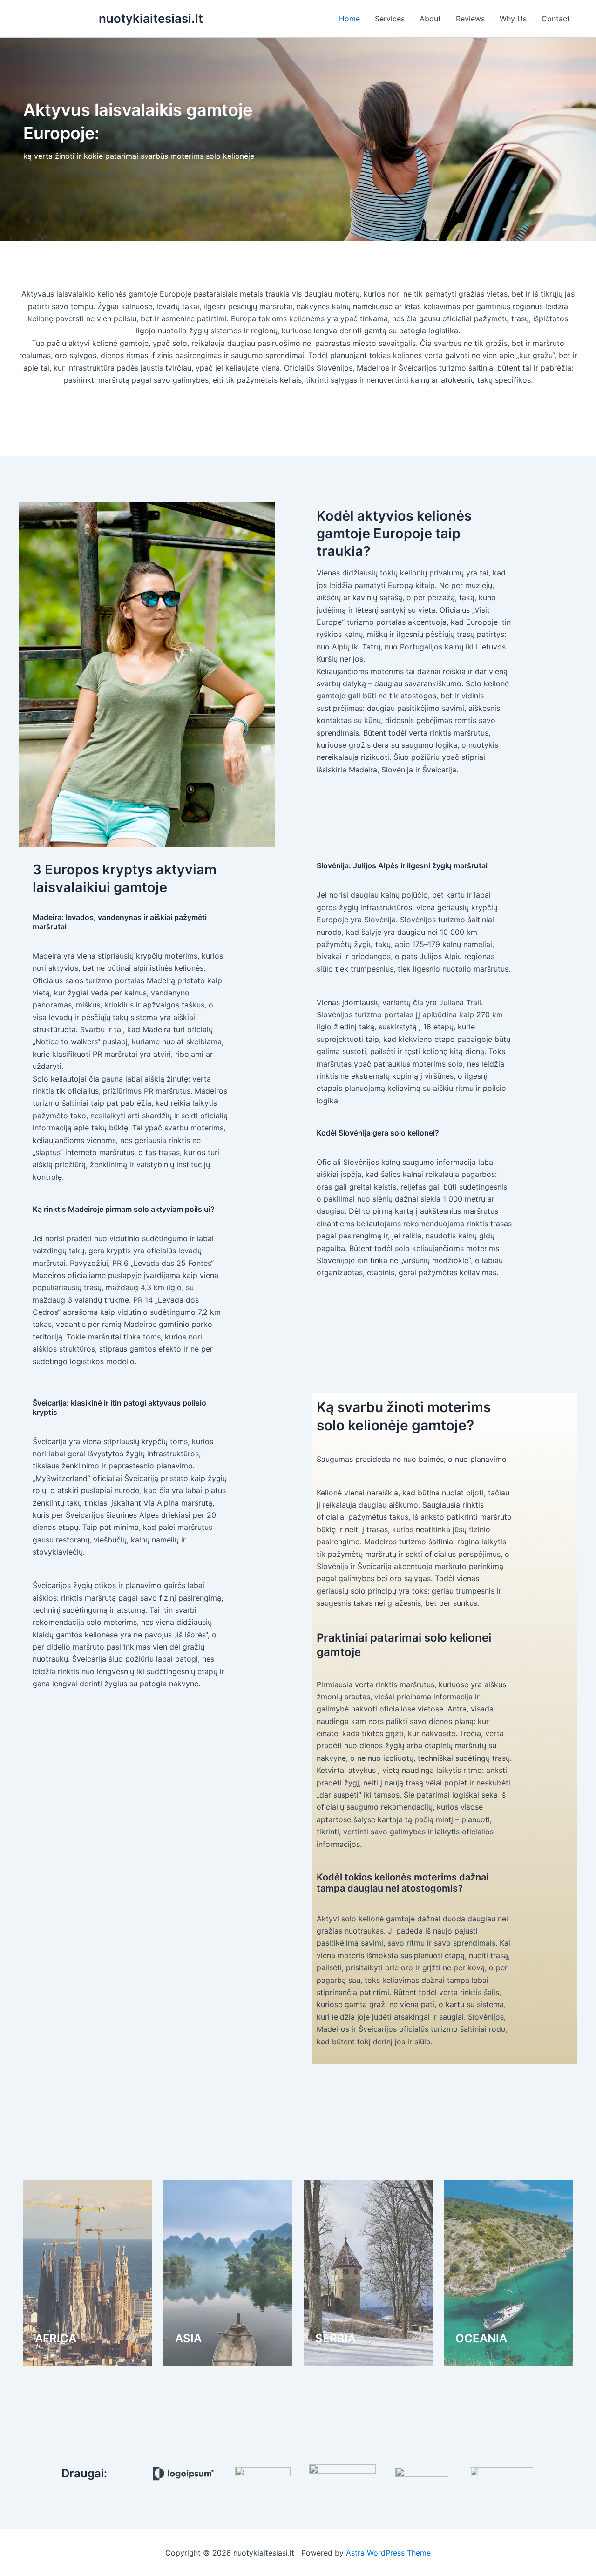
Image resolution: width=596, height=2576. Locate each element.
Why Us (513, 19)
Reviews (470, 19)
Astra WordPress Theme (388, 2553)
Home (349, 19)
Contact (556, 19)
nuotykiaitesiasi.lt (151, 18)
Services (390, 19)
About (430, 19)
